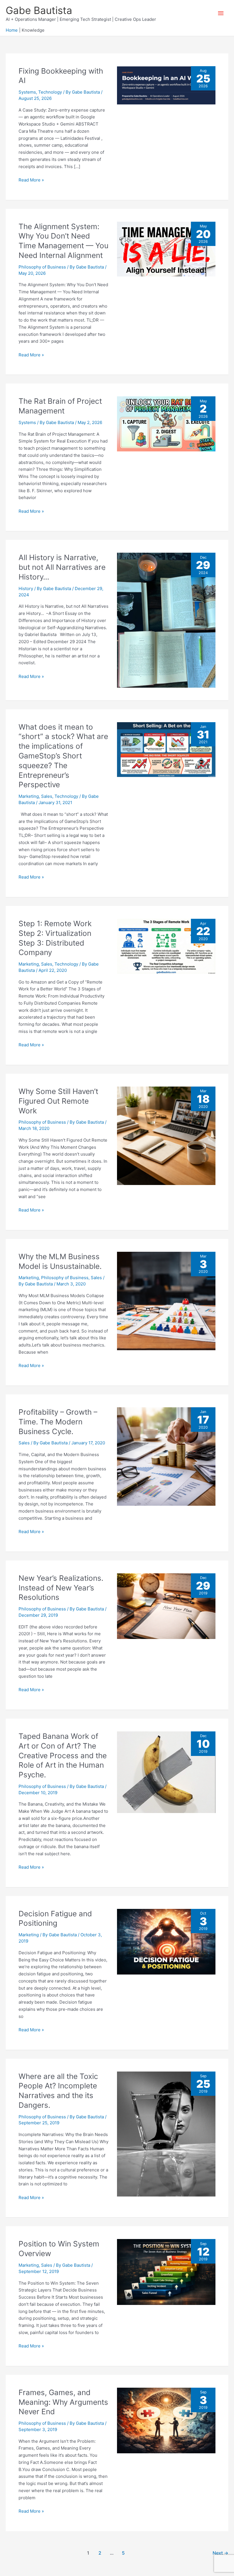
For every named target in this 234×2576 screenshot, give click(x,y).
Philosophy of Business (42, 267)
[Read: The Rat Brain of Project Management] (166, 424)
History (26, 589)
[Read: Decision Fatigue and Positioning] (166, 1941)
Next (220, 2553)
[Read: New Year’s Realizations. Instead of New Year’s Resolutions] (166, 1606)
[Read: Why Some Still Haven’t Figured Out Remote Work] (166, 1135)
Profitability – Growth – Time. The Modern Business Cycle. (58, 1422)
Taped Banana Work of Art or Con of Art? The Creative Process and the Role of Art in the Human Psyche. (63, 1755)
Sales (47, 796)
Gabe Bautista (39, 10)
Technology (50, 92)
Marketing (29, 796)
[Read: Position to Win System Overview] (166, 2272)
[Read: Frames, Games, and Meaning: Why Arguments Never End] (166, 2420)
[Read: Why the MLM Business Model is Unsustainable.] (166, 1300)
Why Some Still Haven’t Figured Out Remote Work (58, 1101)
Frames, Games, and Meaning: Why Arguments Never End (63, 2402)
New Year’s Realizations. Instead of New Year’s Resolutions (61, 1588)
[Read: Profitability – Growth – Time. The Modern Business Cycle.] (166, 1456)
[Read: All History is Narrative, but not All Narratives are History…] (166, 620)
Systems (27, 92)
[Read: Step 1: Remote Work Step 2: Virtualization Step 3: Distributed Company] (166, 946)
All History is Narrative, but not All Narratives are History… (62, 567)
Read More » (31, 180)
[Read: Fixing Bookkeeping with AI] (166, 85)
